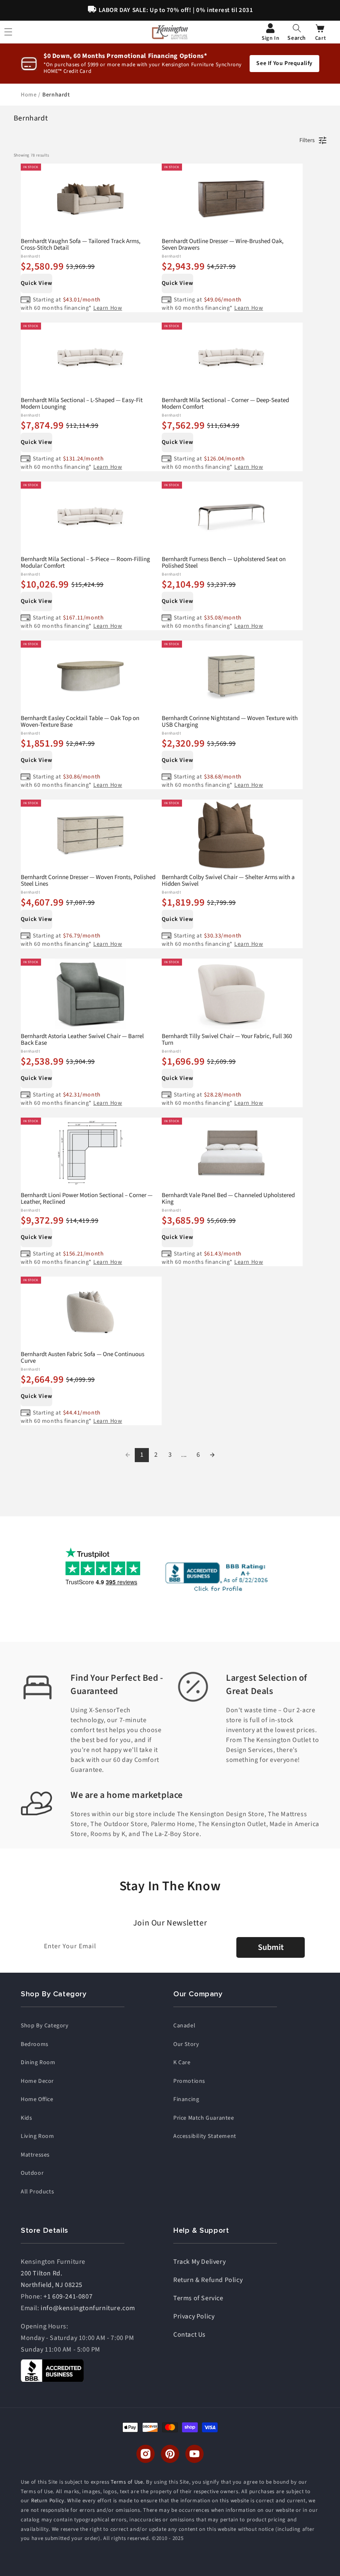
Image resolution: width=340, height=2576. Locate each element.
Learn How (108, 308)
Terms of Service (198, 2298)
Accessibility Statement (205, 2136)
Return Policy (48, 2501)
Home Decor (37, 2081)
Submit (271, 1947)
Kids (26, 2118)
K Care (182, 2063)
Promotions (189, 2081)
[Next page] (212, 1455)
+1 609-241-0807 (68, 2296)
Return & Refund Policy (208, 2280)
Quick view (36, 283)
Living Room (38, 2136)
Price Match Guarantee (204, 2118)
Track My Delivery (199, 2262)
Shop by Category (45, 2026)
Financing (186, 2099)
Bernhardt (56, 95)
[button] (297, 32)
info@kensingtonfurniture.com (88, 2308)
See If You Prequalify (284, 63)
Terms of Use (127, 2482)
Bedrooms (35, 2044)
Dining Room (38, 2063)
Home (29, 95)
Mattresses (35, 2155)
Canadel (184, 2026)
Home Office (37, 2099)
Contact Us (189, 2335)
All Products (37, 2192)
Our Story (186, 2044)
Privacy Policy (194, 2316)
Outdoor (32, 2173)
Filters (307, 140)
